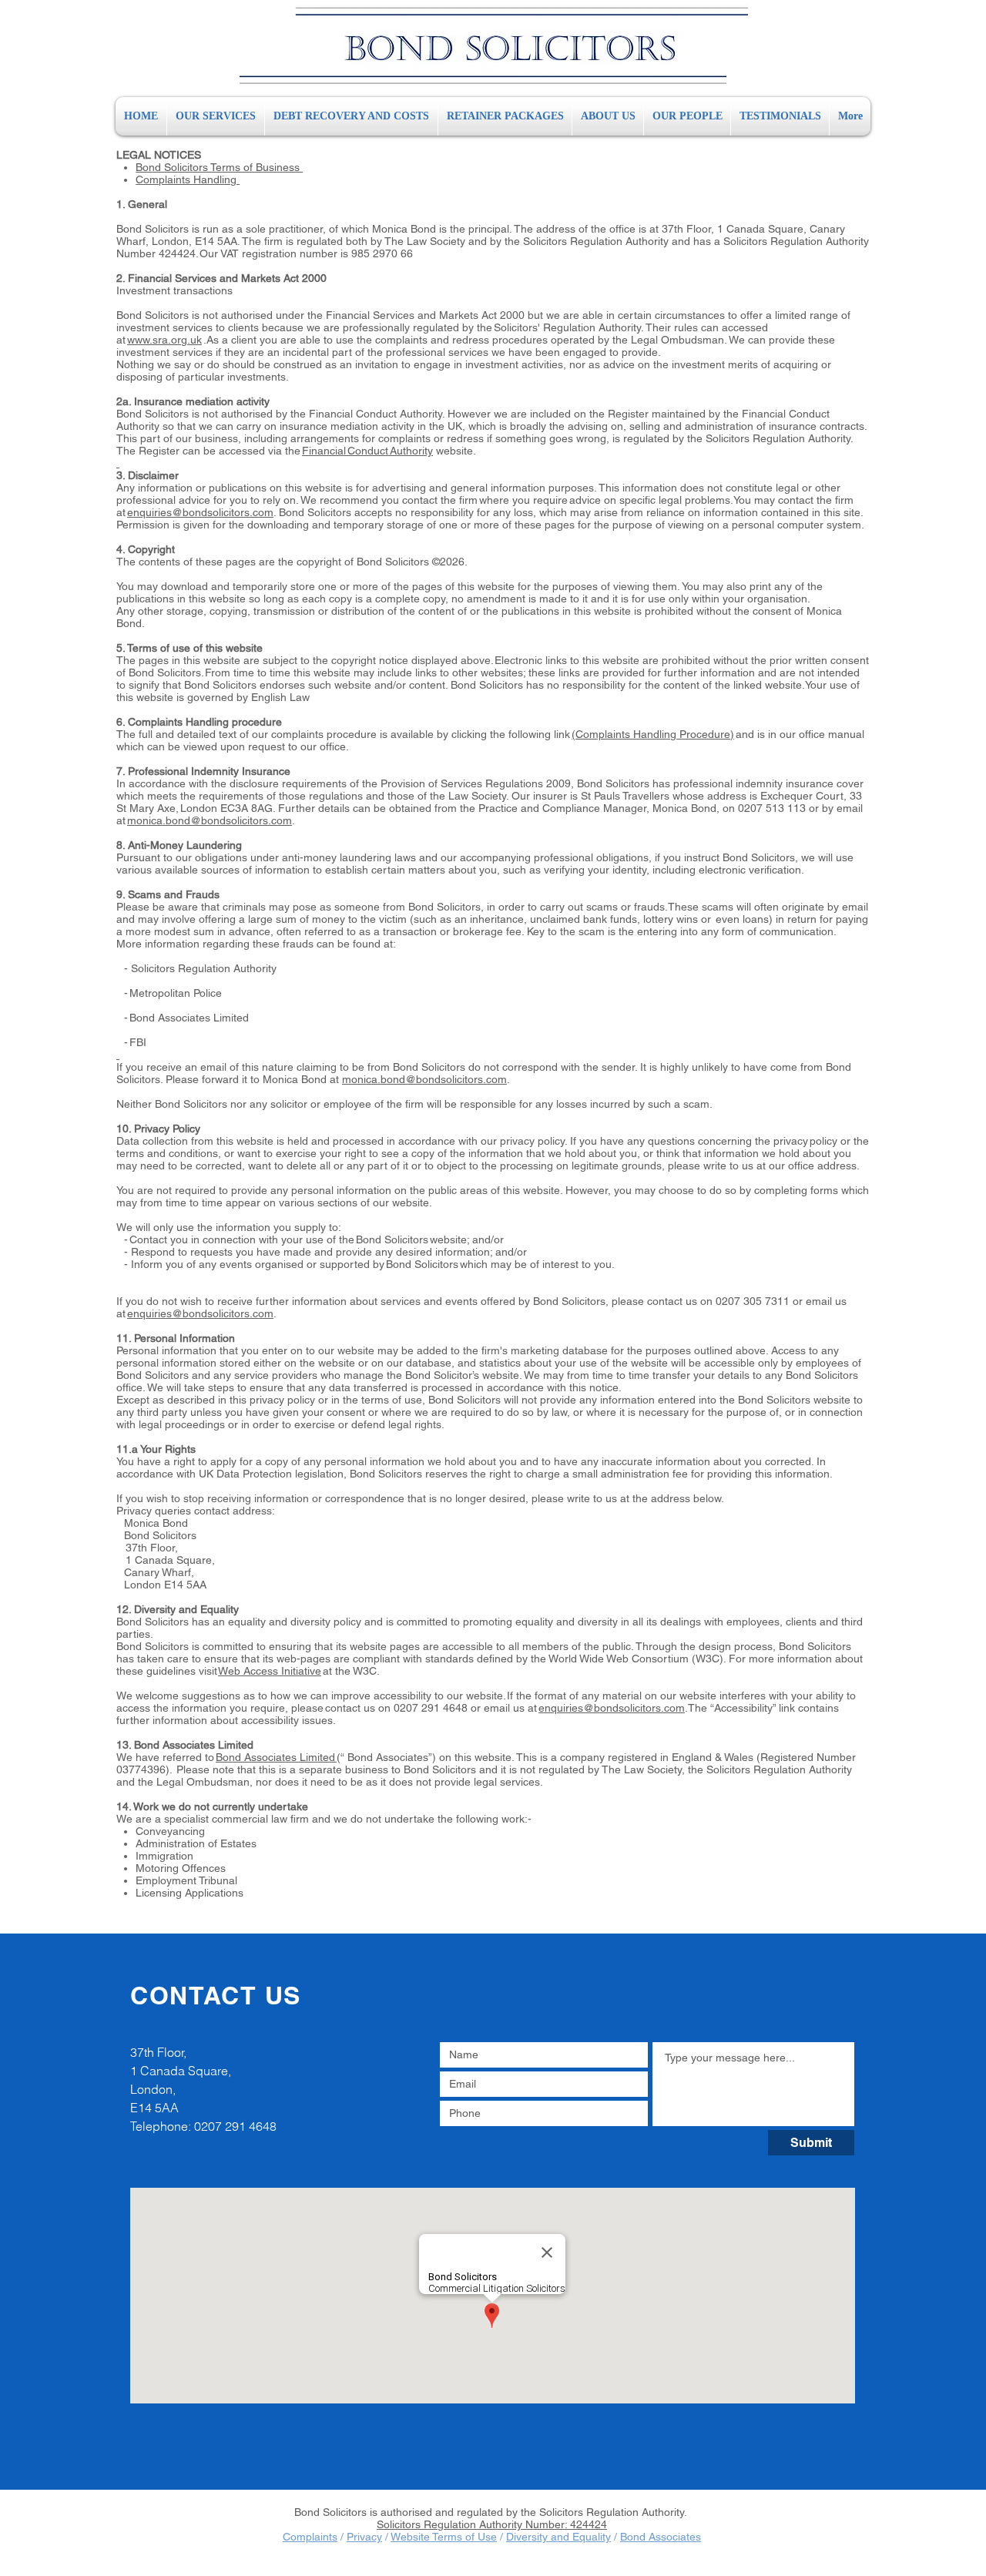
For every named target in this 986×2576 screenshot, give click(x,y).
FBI (139, 1042)
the (293, 451)
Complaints (310, 2537)
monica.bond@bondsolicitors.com (210, 820)
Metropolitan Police (177, 993)
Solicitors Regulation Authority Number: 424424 (492, 2524)
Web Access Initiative (270, 1671)
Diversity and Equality (558, 2537)
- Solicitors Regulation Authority (198, 968)
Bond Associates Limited (191, 1018)
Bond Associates (661, 2537)
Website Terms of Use (444, 2537)
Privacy (364, 2537)
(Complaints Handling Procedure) (653, 734)
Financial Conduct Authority (367, 451)
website (453, 451)
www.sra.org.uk (164, 340)
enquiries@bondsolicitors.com (200, 512)
